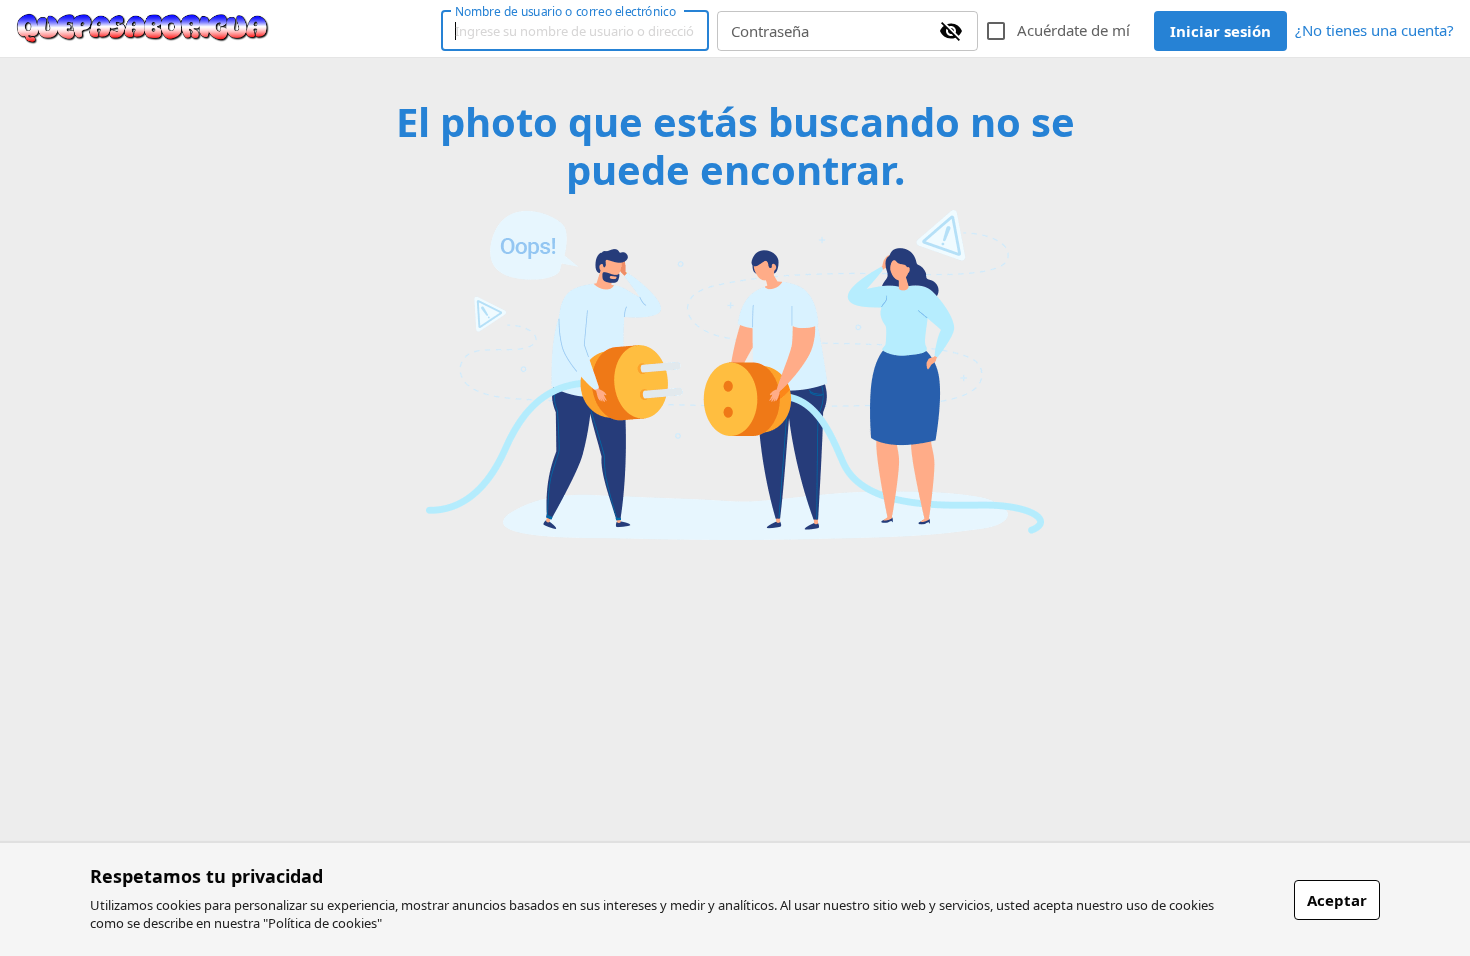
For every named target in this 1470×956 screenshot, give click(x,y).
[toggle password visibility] (951, 31)
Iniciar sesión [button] (1220, 31)
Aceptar (1337, 900)
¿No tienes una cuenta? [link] (1374, 30)
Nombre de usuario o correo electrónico (565, 11)
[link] (143, 29)
